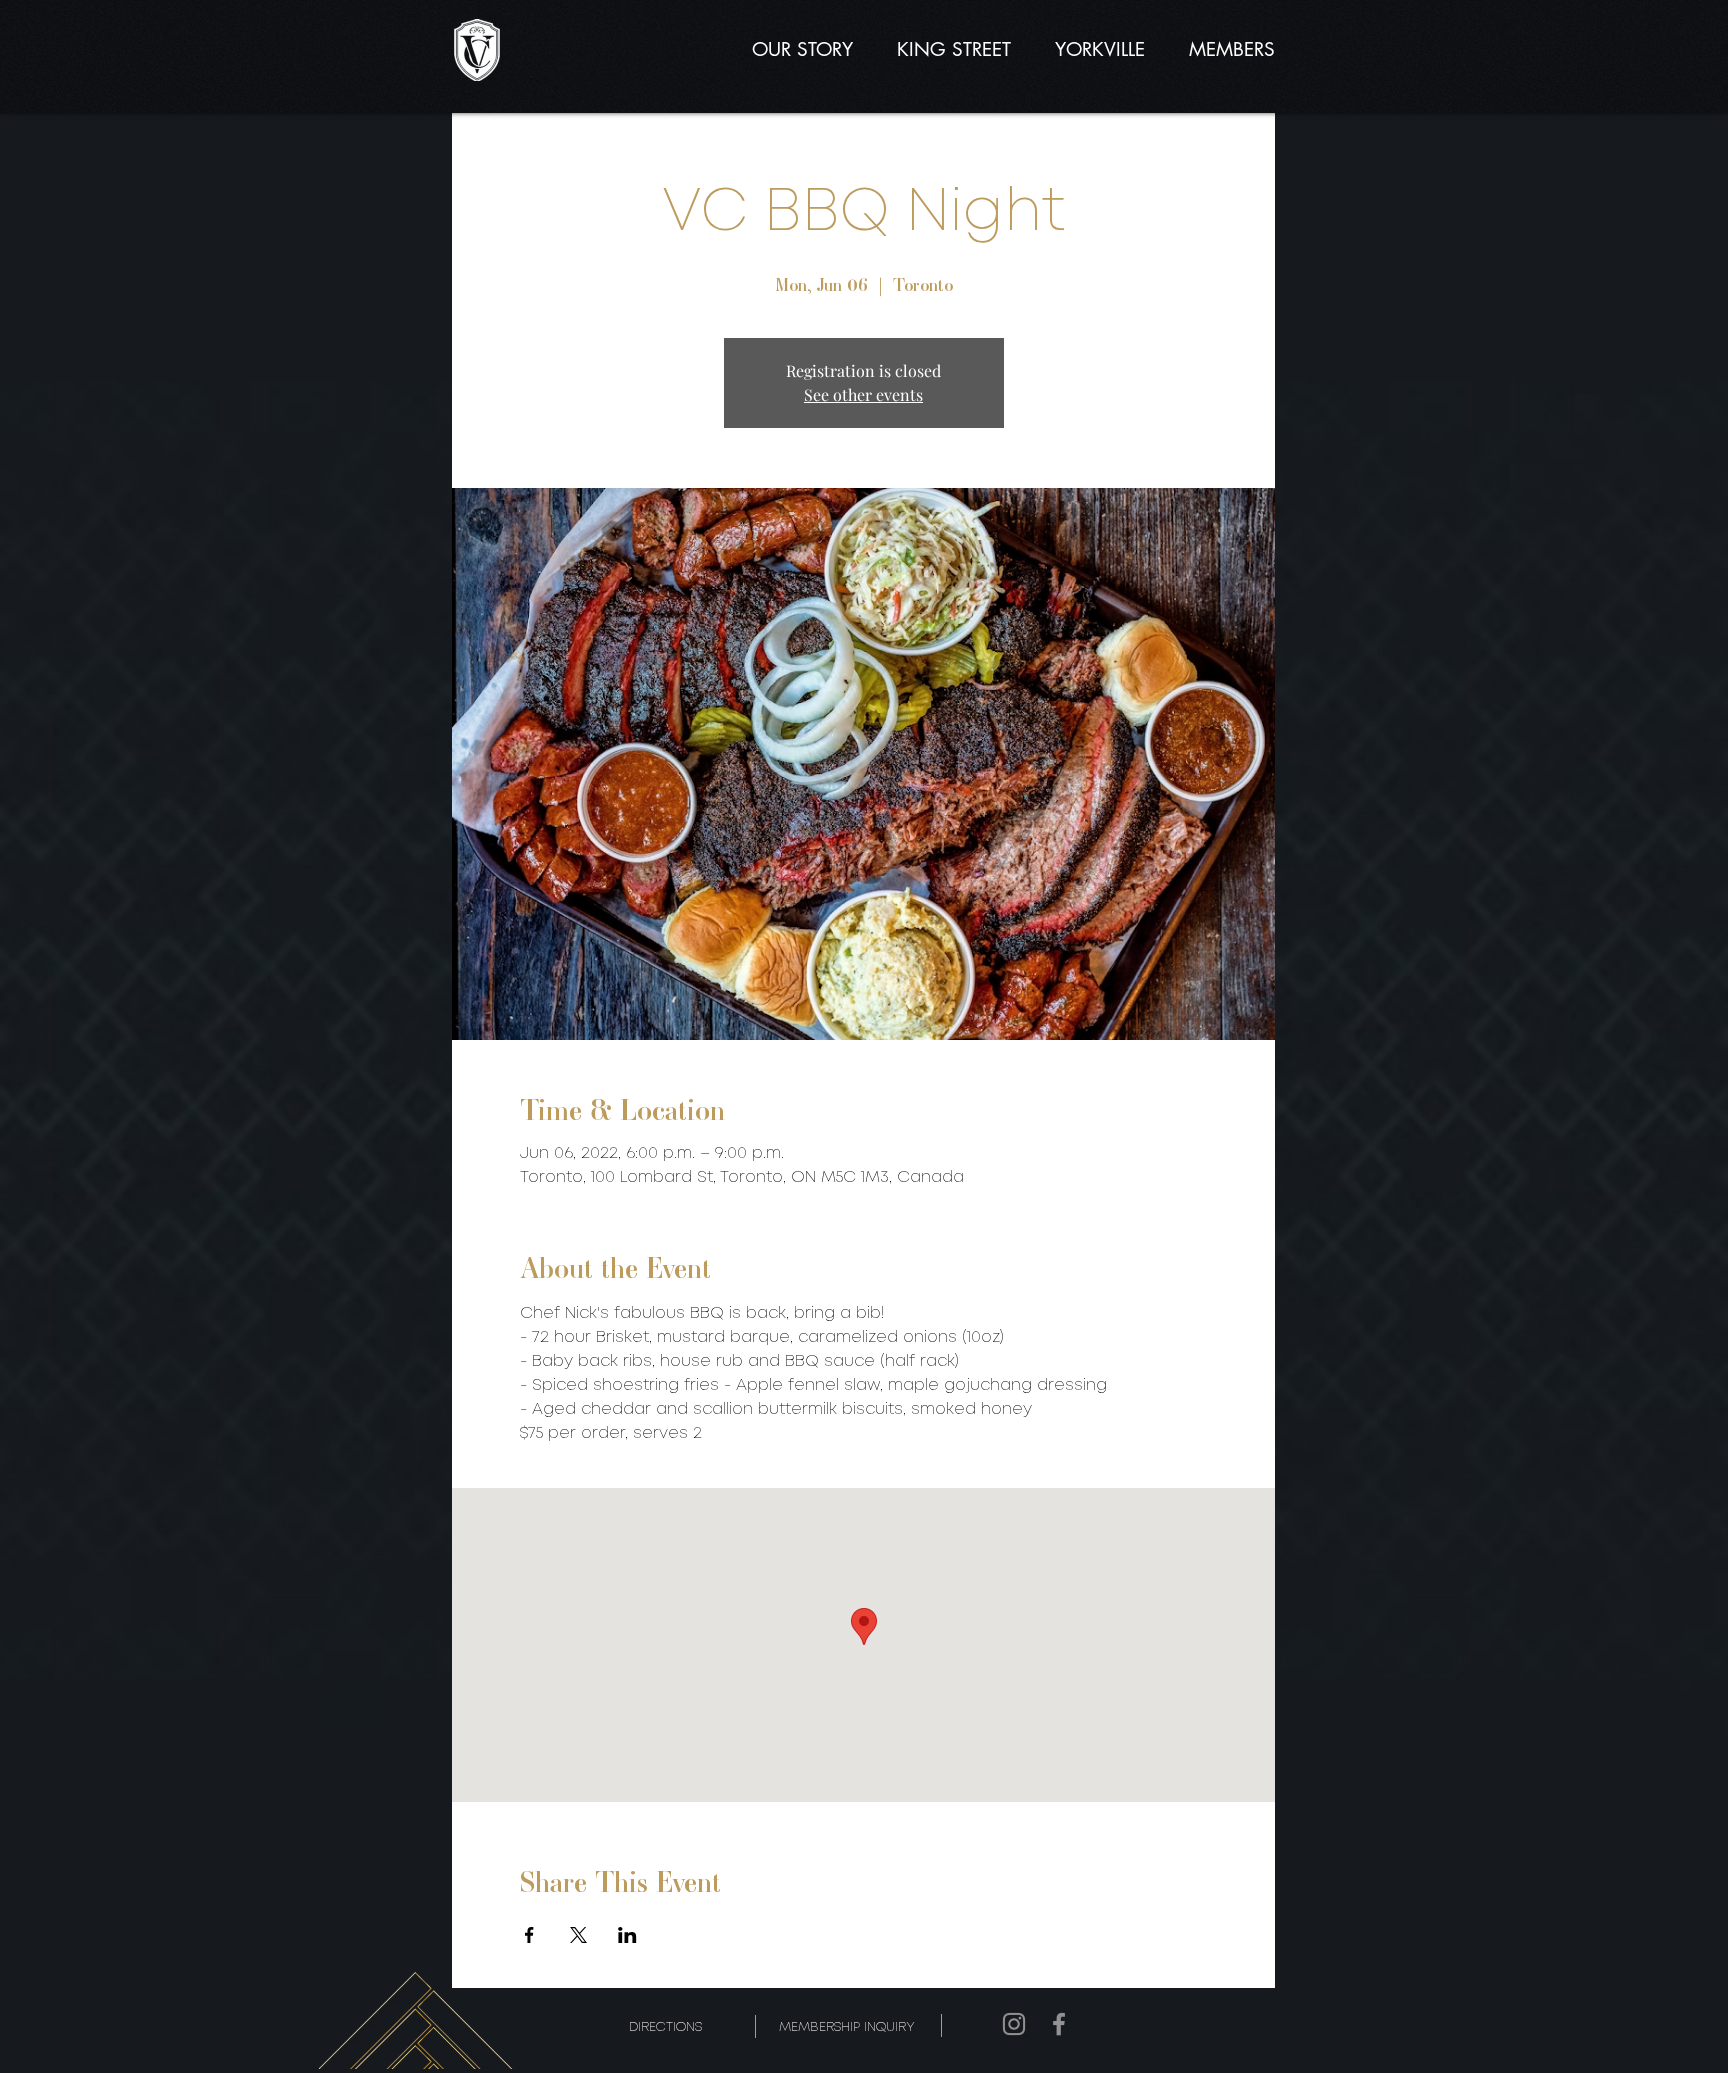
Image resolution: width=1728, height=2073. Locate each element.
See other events (863, 394)
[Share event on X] (578, 1935)
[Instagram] (1014, 2024)
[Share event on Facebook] (529, 1935)
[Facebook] (1059, 2024)
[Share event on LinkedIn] (627, 1935)
